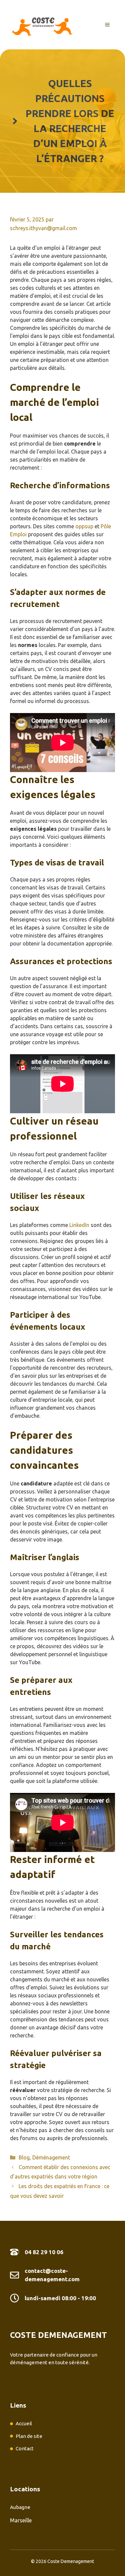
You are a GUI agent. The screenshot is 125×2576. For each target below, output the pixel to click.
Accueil (24, 2423)
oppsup (84, 526)
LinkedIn (79, 1225)
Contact (25, 2448)
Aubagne (20, 2507)
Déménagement (51, 2157)
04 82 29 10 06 (44, 2252)
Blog (24, 2157)
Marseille (21, 2520)
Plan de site (29, 2436)
